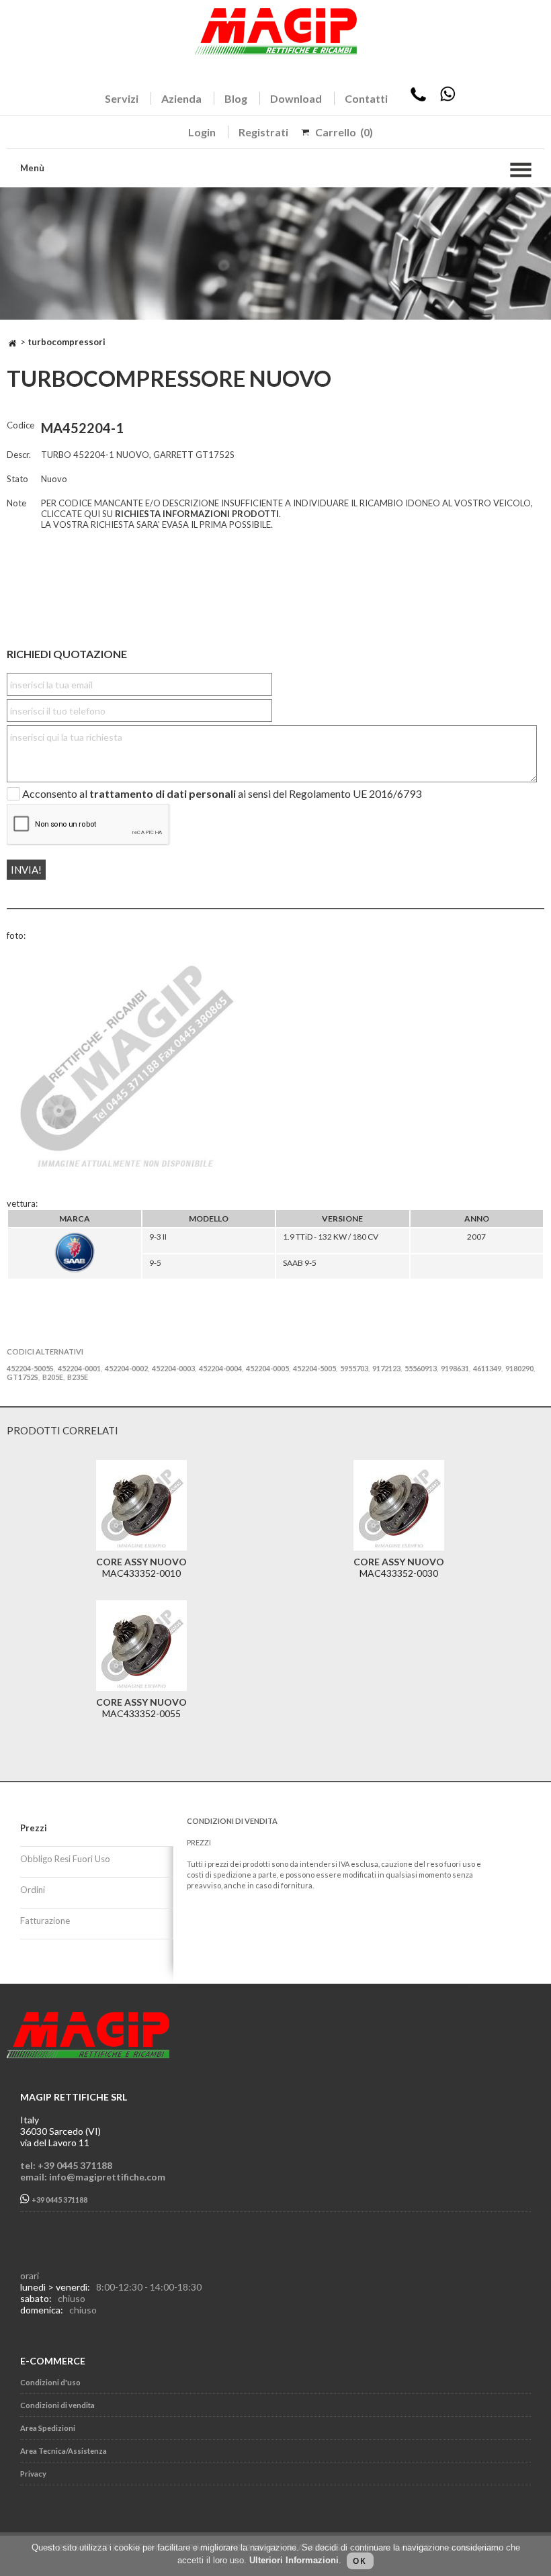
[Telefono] (418, 98)
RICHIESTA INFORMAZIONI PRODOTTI (197, 514)
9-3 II (158, 1237)
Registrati (263, 132)
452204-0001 (79, 1368)
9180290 (519, 1368)
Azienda (181, 98)
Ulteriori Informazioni (294, 2560)
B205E (53, 1377)
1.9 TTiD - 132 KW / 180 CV (331, 1237)
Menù (32, 168)
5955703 (354, 1368)
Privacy (33, 2474)
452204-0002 (126, 1368)
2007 (476, 1237)
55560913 (421, 1368)
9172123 (386, 1368)
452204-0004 (220, 1368)
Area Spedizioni (48, 2428)
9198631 (455, 1368)
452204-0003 (173, 1368)
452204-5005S (30, 1368)
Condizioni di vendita (57, 2405)
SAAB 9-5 (300, 1263)
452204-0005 (267, 1368)
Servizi (122, 98)
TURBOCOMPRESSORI (67, 342)
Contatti (366, 98)
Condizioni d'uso (50, 2382)
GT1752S (23, 1377)
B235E (78, 1377)
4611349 (487, 1368)
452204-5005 (314, 1368)
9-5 (155, 1263)
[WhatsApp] (448, 98)
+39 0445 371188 (59, 2200)
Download (296, 98)
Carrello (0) (344, 132)
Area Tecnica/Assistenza (63, 2451)
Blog (236, 98)
